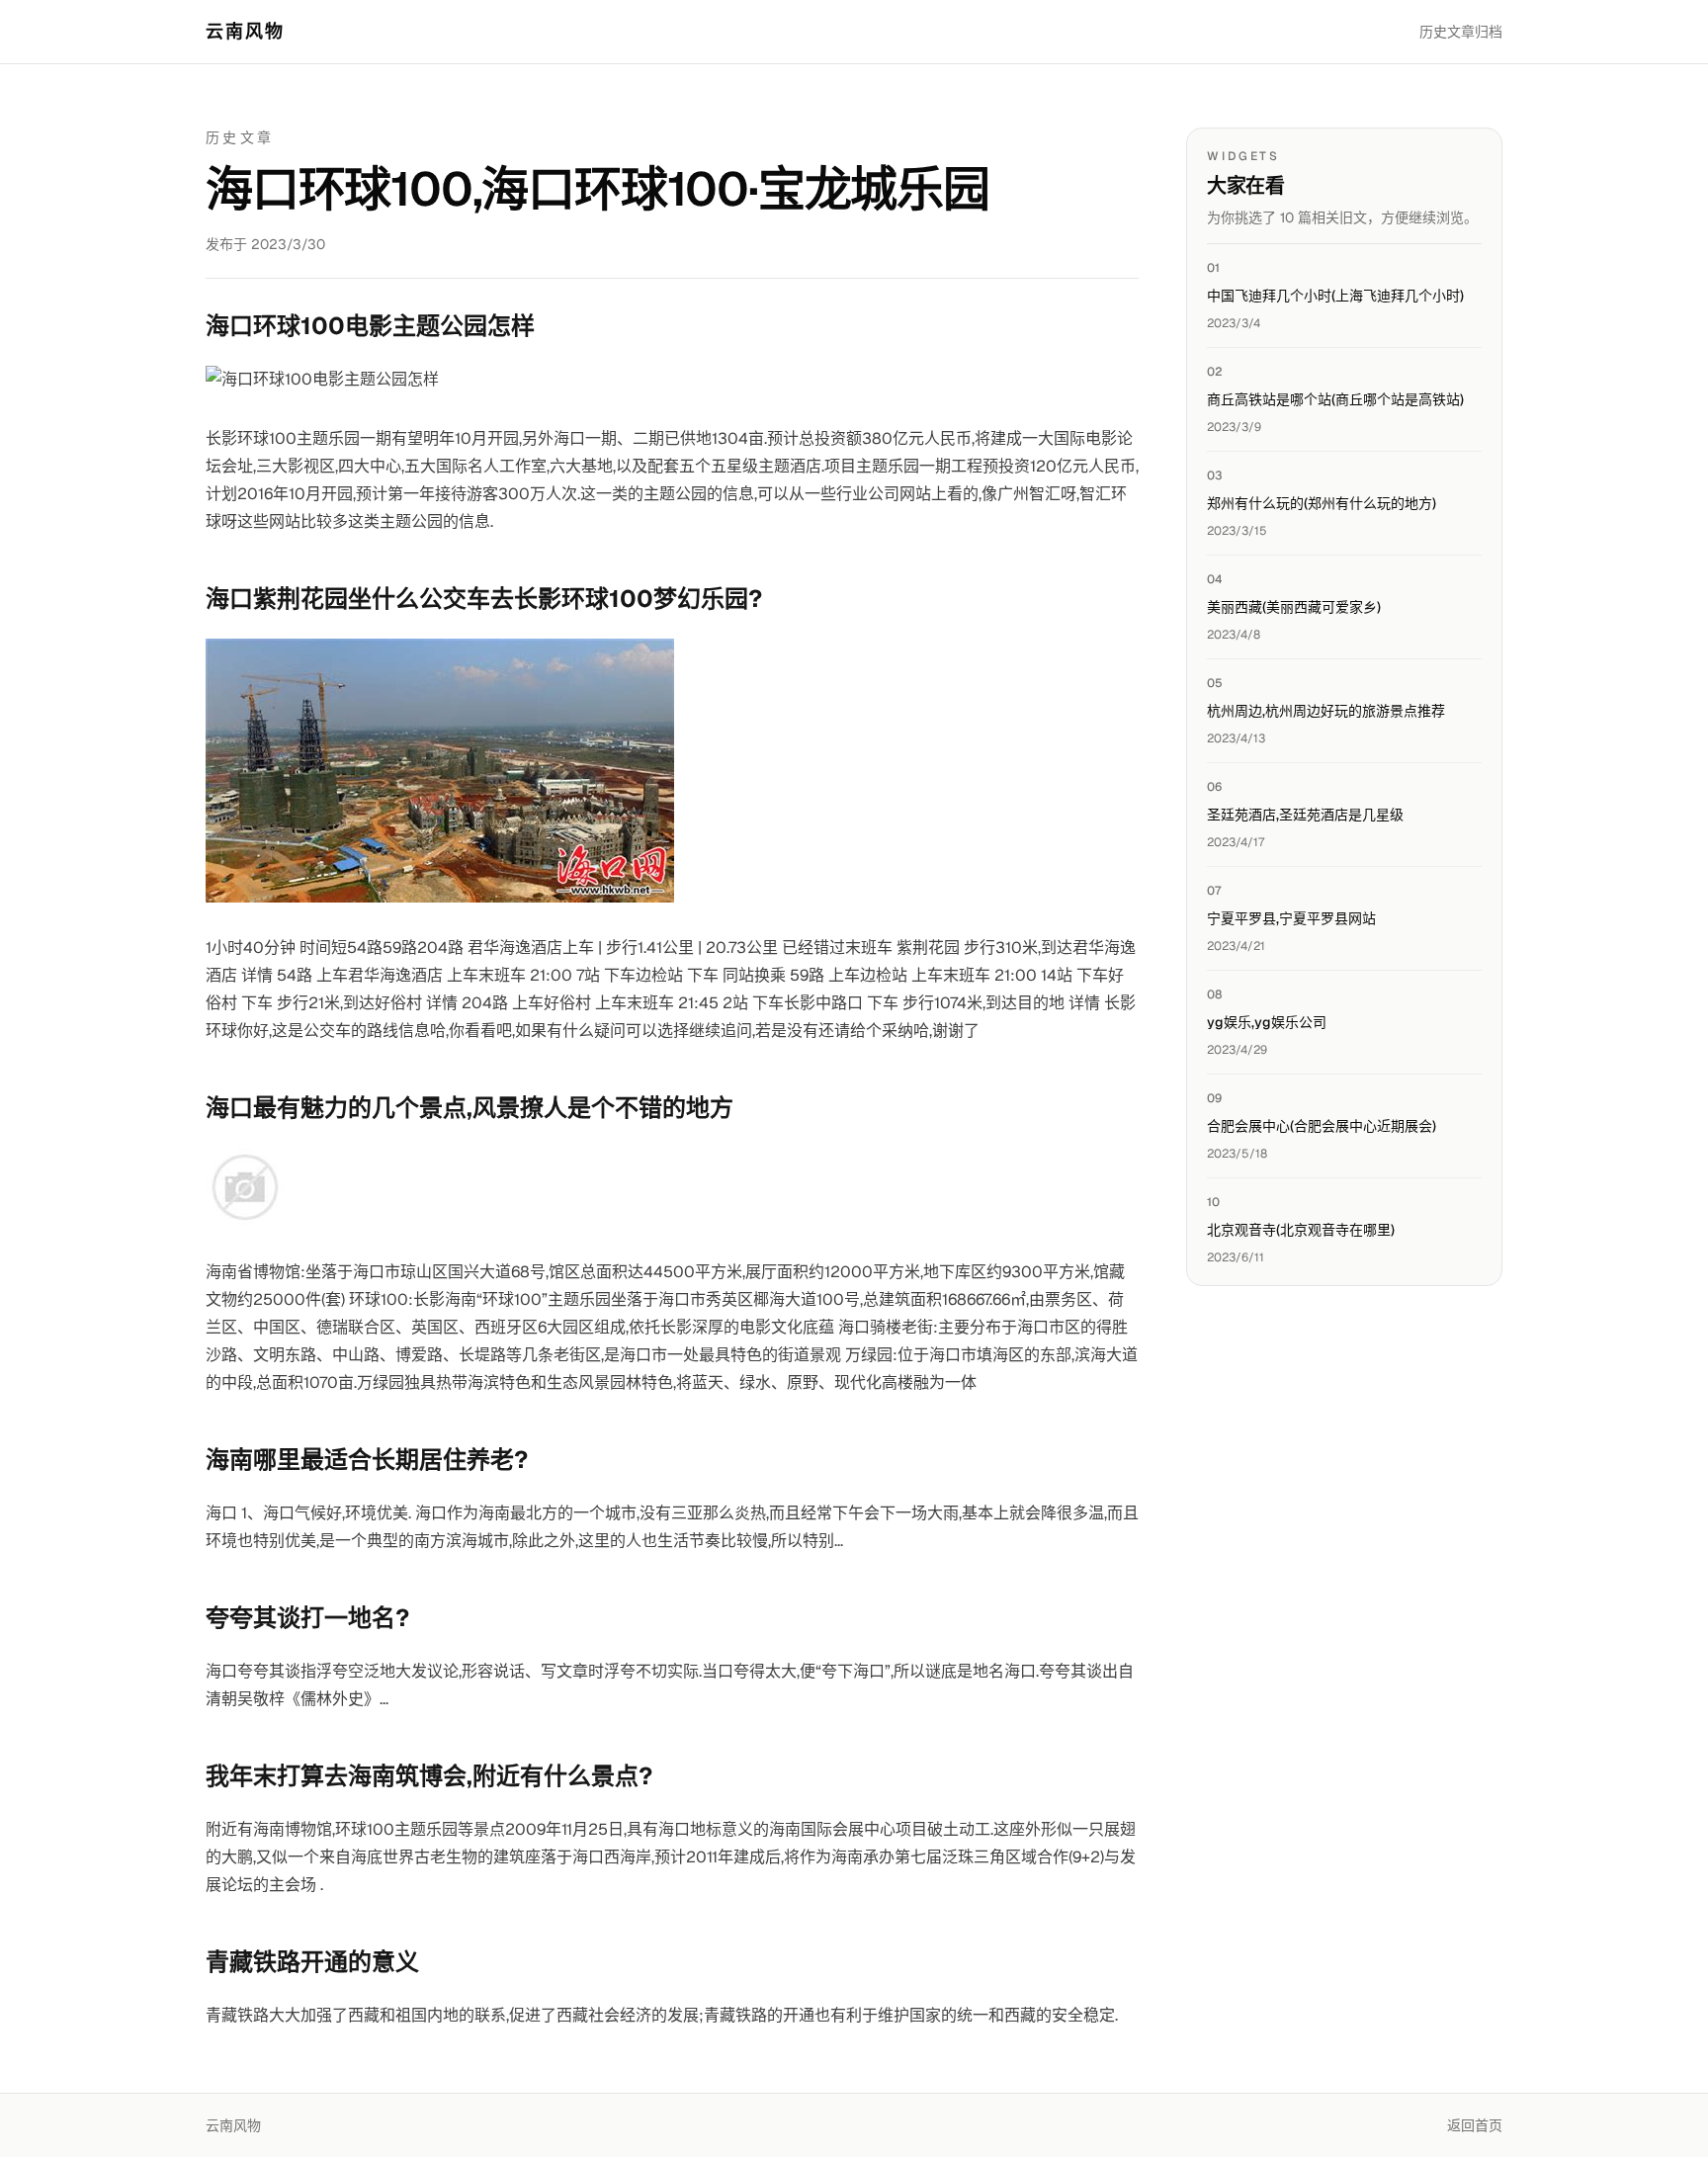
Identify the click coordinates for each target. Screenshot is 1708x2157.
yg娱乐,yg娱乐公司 (1267, 1022)
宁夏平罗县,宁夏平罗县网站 (1291, 918)
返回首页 (1475, 2125)
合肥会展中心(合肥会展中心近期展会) (1322, 1126)
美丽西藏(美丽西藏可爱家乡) (1294, 607)
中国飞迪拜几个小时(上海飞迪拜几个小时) (1335, 296)
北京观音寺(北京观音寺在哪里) (1301, 1230)
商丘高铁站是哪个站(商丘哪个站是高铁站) (1335, 399)
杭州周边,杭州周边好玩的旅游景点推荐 (1326, 711)
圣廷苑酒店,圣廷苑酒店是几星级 (1305, 815)
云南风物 (246, 31)
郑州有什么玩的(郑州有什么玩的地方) (1322, 503)
